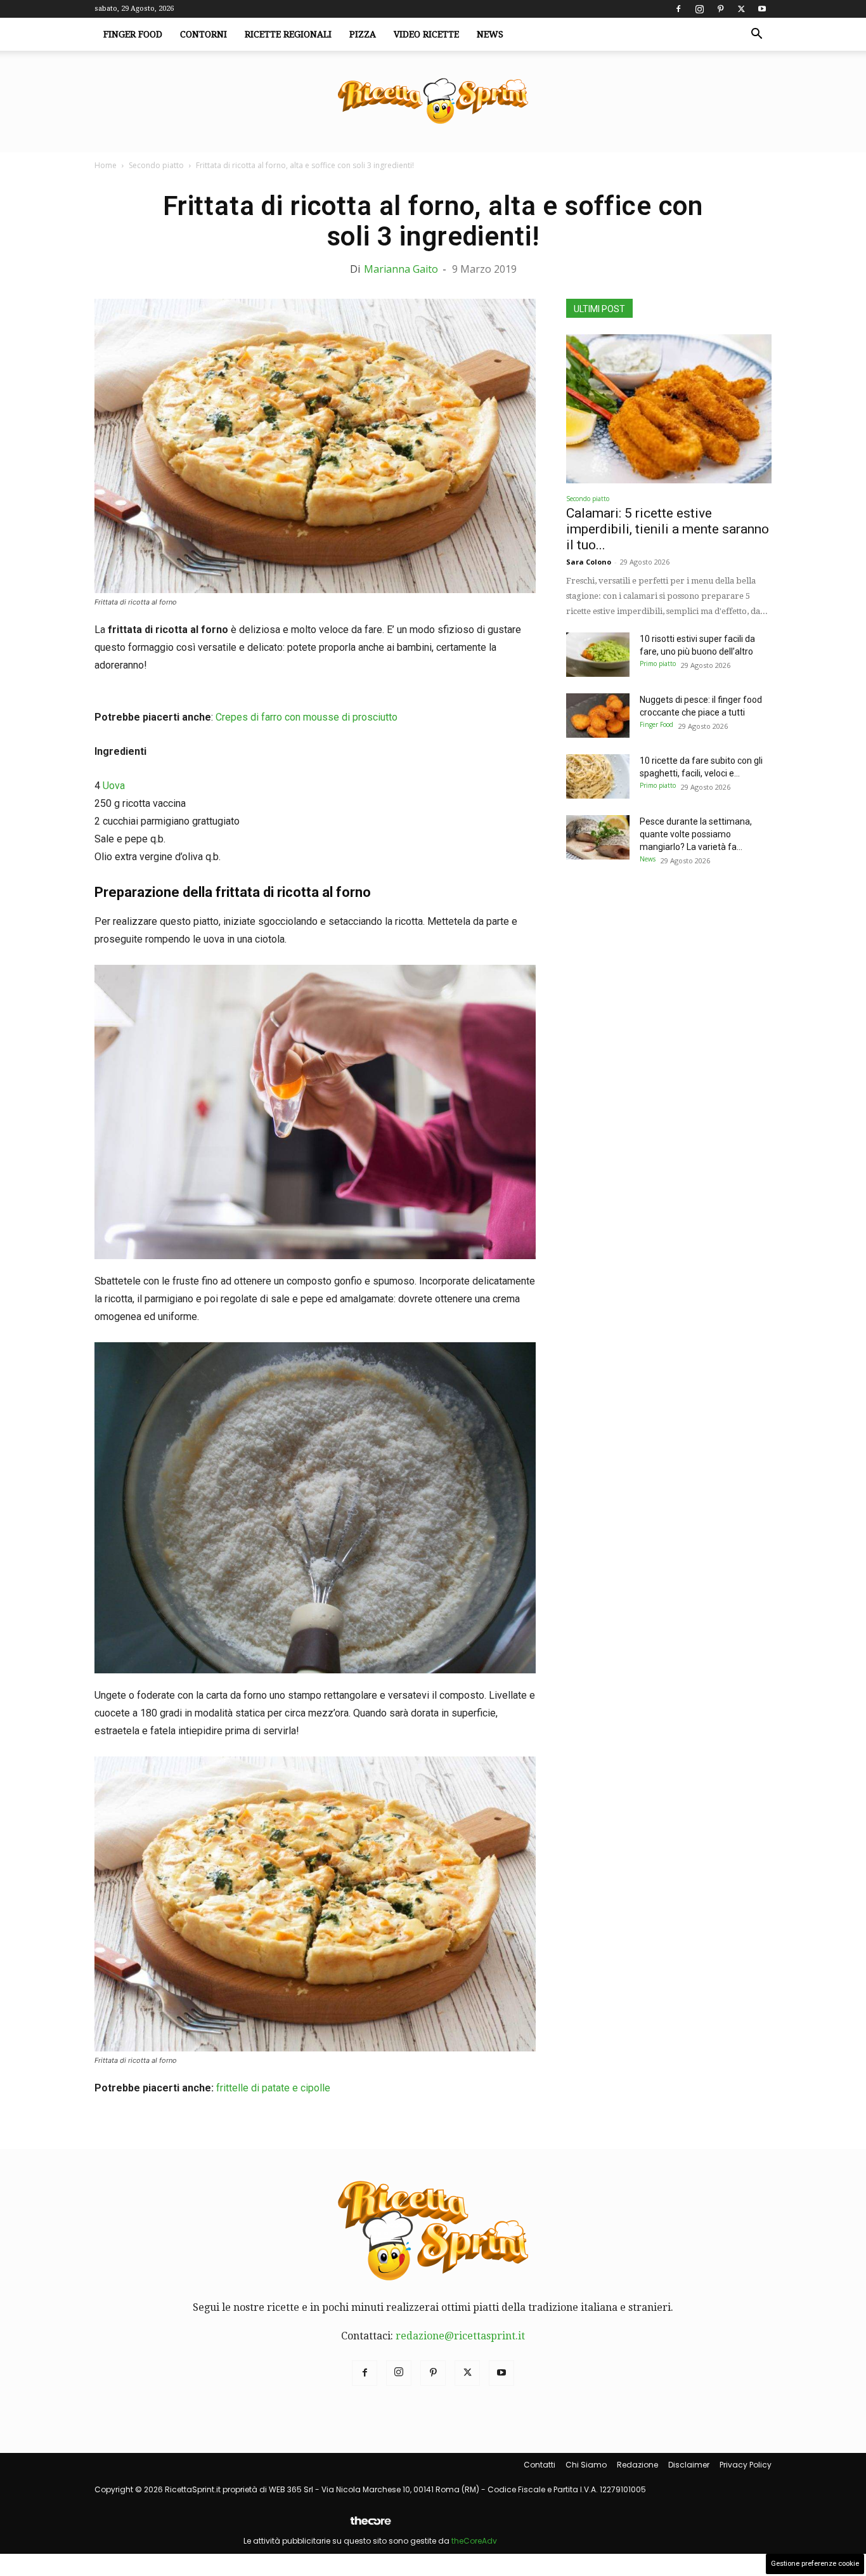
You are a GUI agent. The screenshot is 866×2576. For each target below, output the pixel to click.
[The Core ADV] (370, 2526)
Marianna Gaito (401, 269)
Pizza (363, 34)
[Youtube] (762, 9)
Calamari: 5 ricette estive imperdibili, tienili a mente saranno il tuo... (668, 529)
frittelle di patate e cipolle (273, 2088)
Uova (114, 786)
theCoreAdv (474, 2541)
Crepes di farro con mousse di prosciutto (305, 717)
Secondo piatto (156, 165)
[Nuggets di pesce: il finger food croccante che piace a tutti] (598, 716)
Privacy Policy (746, 2465)
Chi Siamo (586, 2465)
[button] (756, 35)
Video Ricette (426, 34)
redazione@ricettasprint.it (460, 2336)
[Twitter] (741, 9)
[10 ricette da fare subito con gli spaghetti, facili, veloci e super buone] (598, 776)
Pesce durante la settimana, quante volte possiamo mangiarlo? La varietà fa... (696, 834)
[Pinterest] (720, 9)
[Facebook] (678, 9)
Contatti (540, 2465)
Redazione (637, 2465)
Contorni (204, 34)
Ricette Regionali (288, 34)
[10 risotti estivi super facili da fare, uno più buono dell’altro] (598, 655)
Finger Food (133, 34)
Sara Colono (589, 562)
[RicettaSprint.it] (433, 102)
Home (106, 165)
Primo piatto (658, 664)
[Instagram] (699, 9)
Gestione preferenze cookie (815, 2564)
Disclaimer (689, 2465)
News (490, 34)
